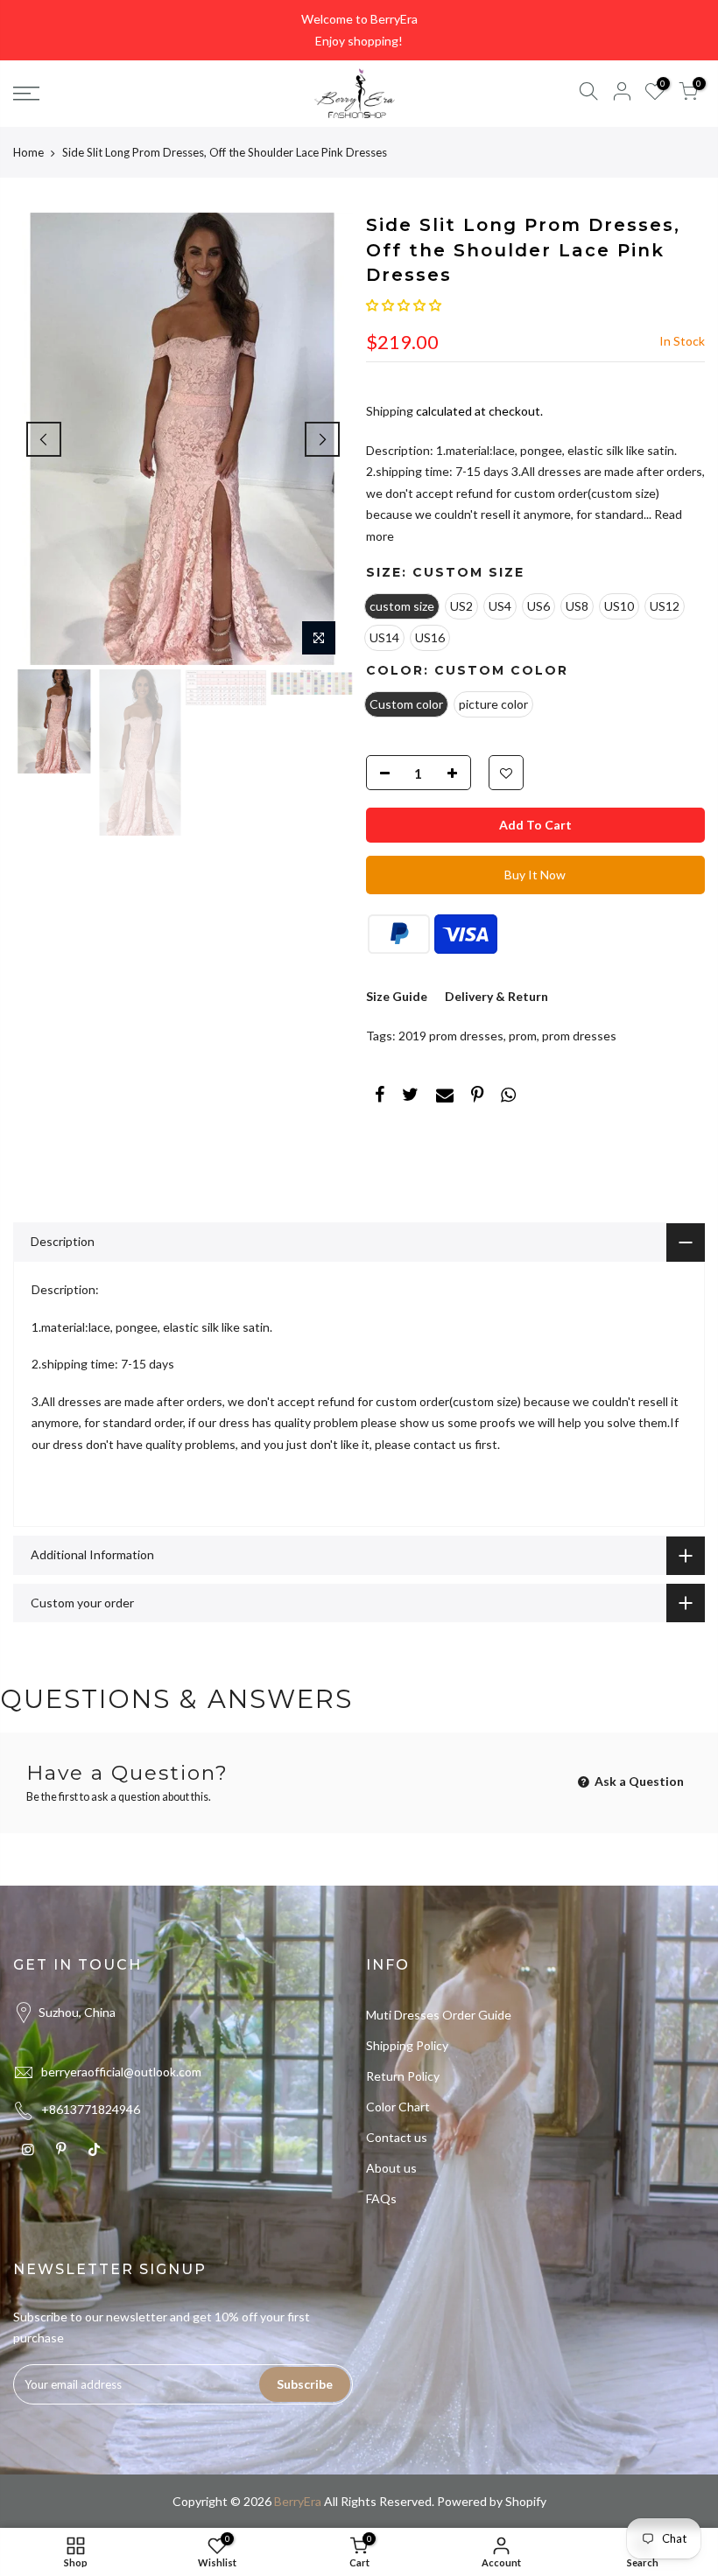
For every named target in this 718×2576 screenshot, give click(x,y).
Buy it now (535, 875)
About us (391, 2168)
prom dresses (579, 1036)
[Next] (322, 439)
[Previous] (44, 439)
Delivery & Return (496, 996)
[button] (404, 305)
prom (523, 1036)
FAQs (381, 2198)
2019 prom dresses (451, 1036)
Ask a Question (638, 1781)
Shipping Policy (407, 2045)
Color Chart (398, 2107)
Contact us (397, 2137)
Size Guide (397, 996)
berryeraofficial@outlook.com (121, 2072)
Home (28, 152)
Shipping (390, 411)
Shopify (526, 2501)
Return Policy (403, 2076)
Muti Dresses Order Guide (439, 2015)
